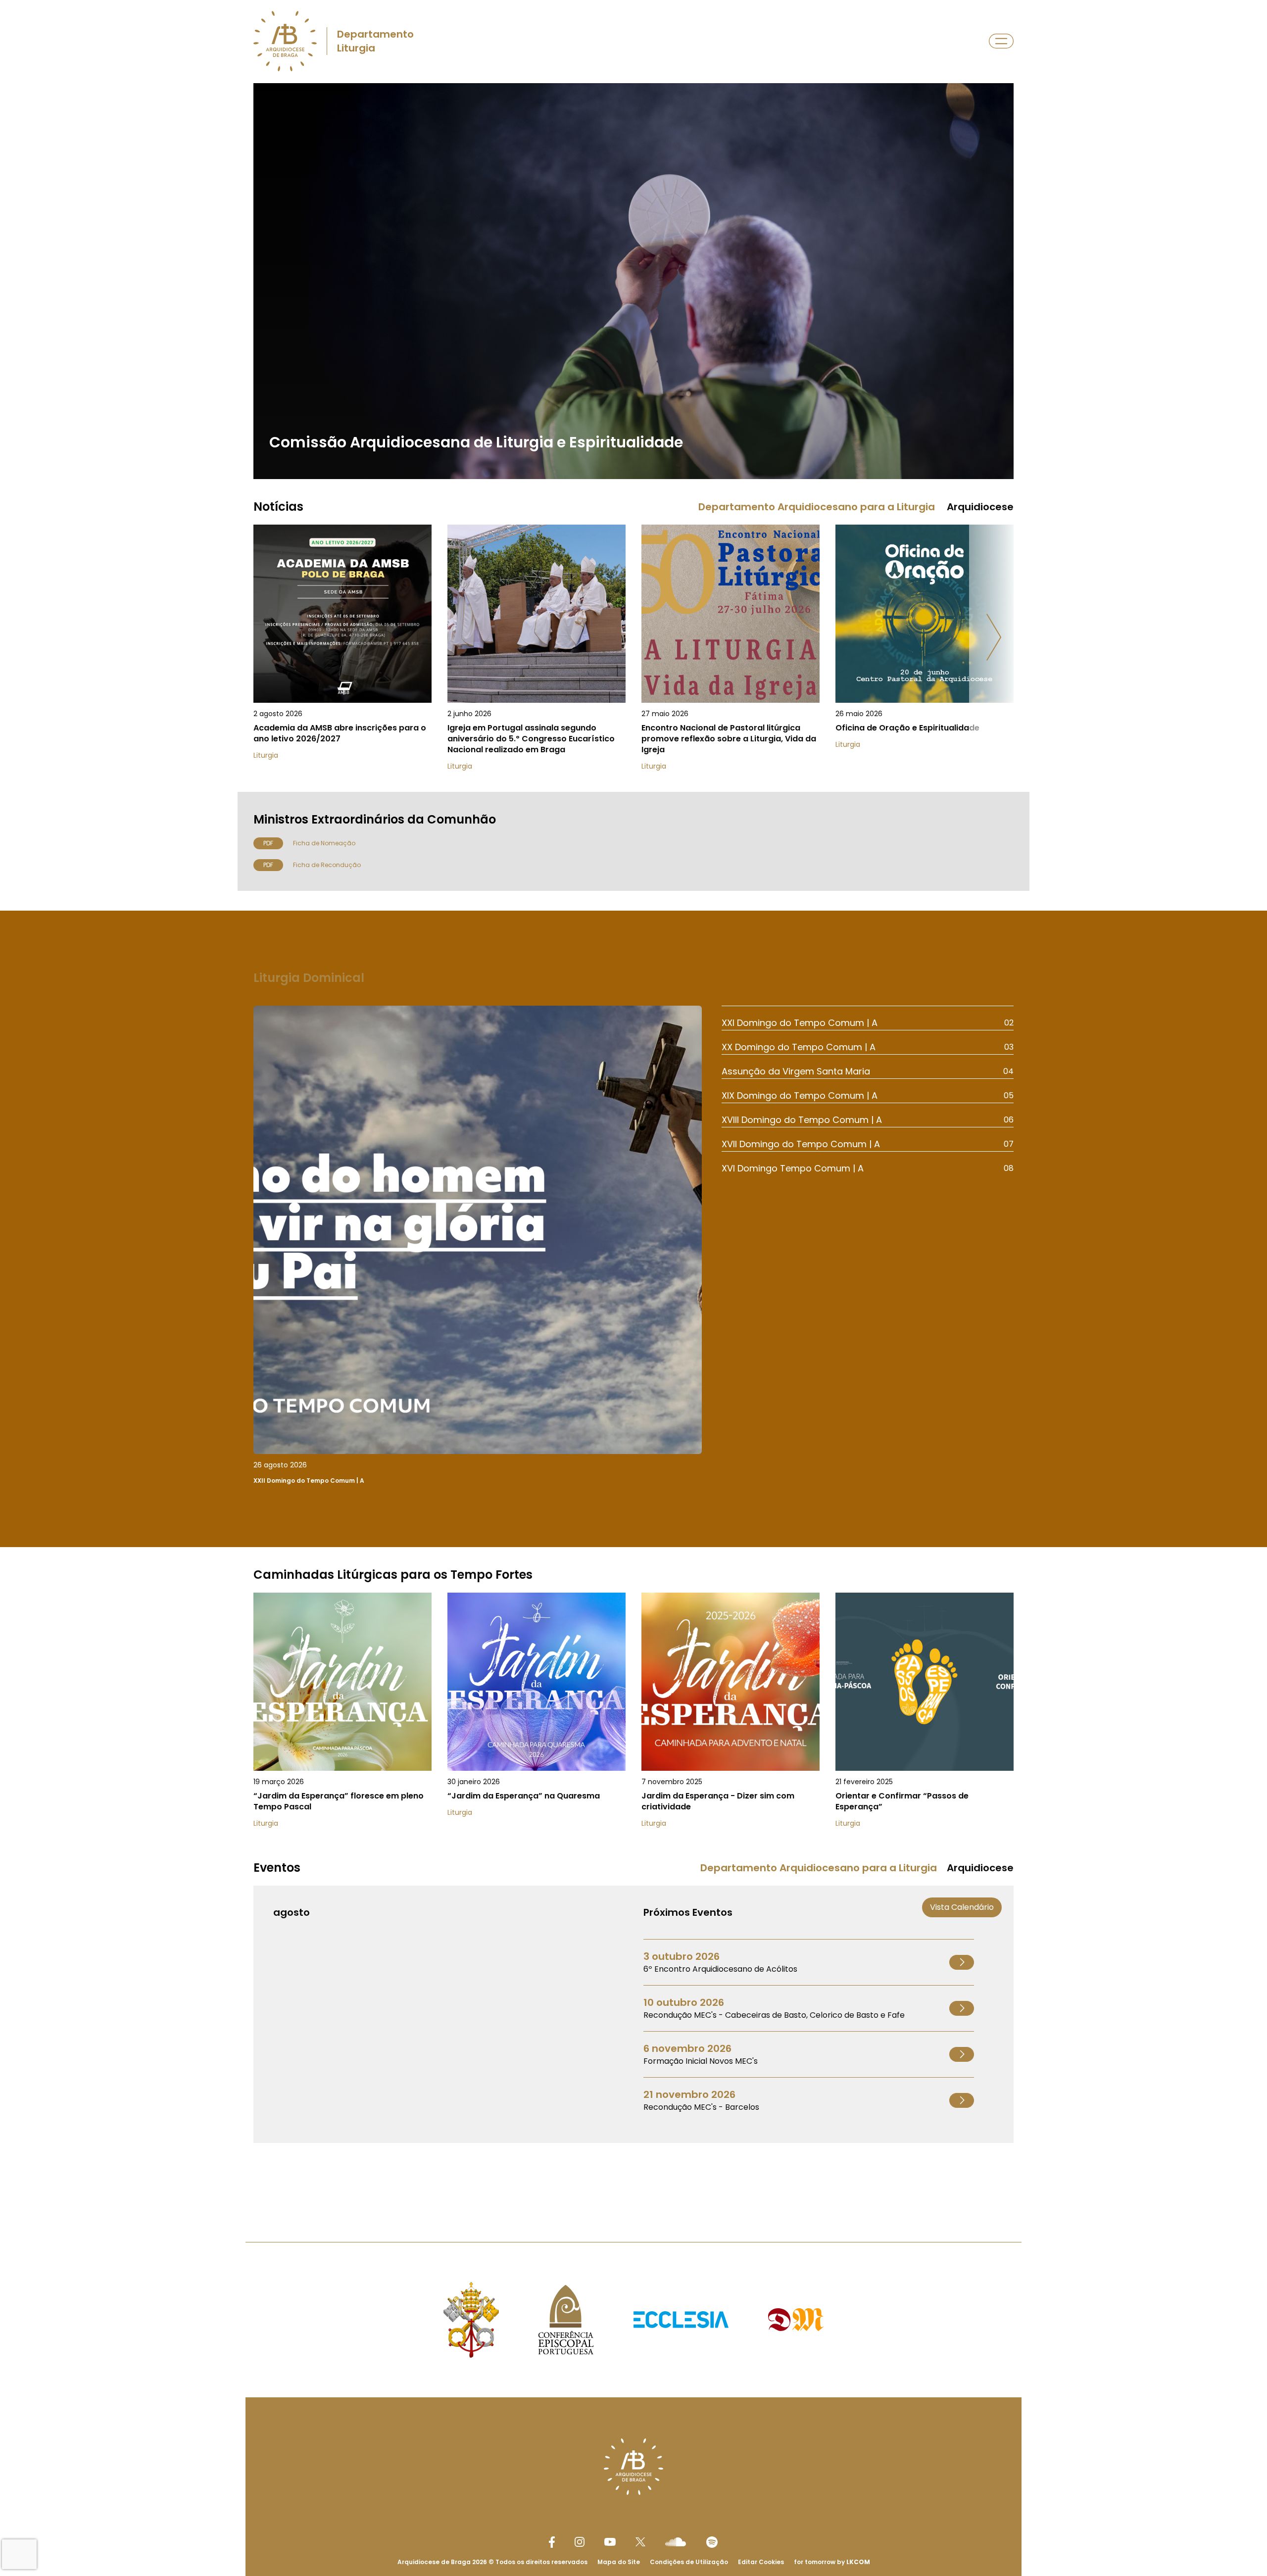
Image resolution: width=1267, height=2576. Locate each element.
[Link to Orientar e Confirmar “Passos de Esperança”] (925, 1716)
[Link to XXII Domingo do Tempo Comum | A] (478, 1247)
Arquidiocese (980, 507)
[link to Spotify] (712, 2542)
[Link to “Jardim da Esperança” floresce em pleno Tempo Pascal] (342, 1716)
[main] (633, 1143)
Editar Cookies (761, 2562)
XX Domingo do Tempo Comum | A (799, 1047)
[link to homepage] (285, 41)
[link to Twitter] (640, 2542)
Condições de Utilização (689, 2562)
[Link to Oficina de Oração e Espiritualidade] (925, 648)
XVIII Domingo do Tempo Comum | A (802, 1120)
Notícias (278, 507)
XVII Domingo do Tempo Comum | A (801, 1144)
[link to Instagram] (580, 2542)
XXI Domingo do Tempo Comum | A (800, 1023)
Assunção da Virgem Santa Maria (796, 1071)
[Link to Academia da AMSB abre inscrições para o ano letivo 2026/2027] (342, 648)
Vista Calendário (962, 1907)
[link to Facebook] (552, 2542)
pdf (268, 843)
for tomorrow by (832, 2562)
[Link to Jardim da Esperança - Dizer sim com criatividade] (731, 1716)
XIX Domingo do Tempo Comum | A (800, 1095)
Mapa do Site (619, 2562)
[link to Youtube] (610, 2542)
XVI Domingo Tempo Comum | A (793, 1168)
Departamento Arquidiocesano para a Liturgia (817, 507)
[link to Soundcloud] (676, 2542)
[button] (994, 637)
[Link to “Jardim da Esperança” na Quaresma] (536, 1716)
